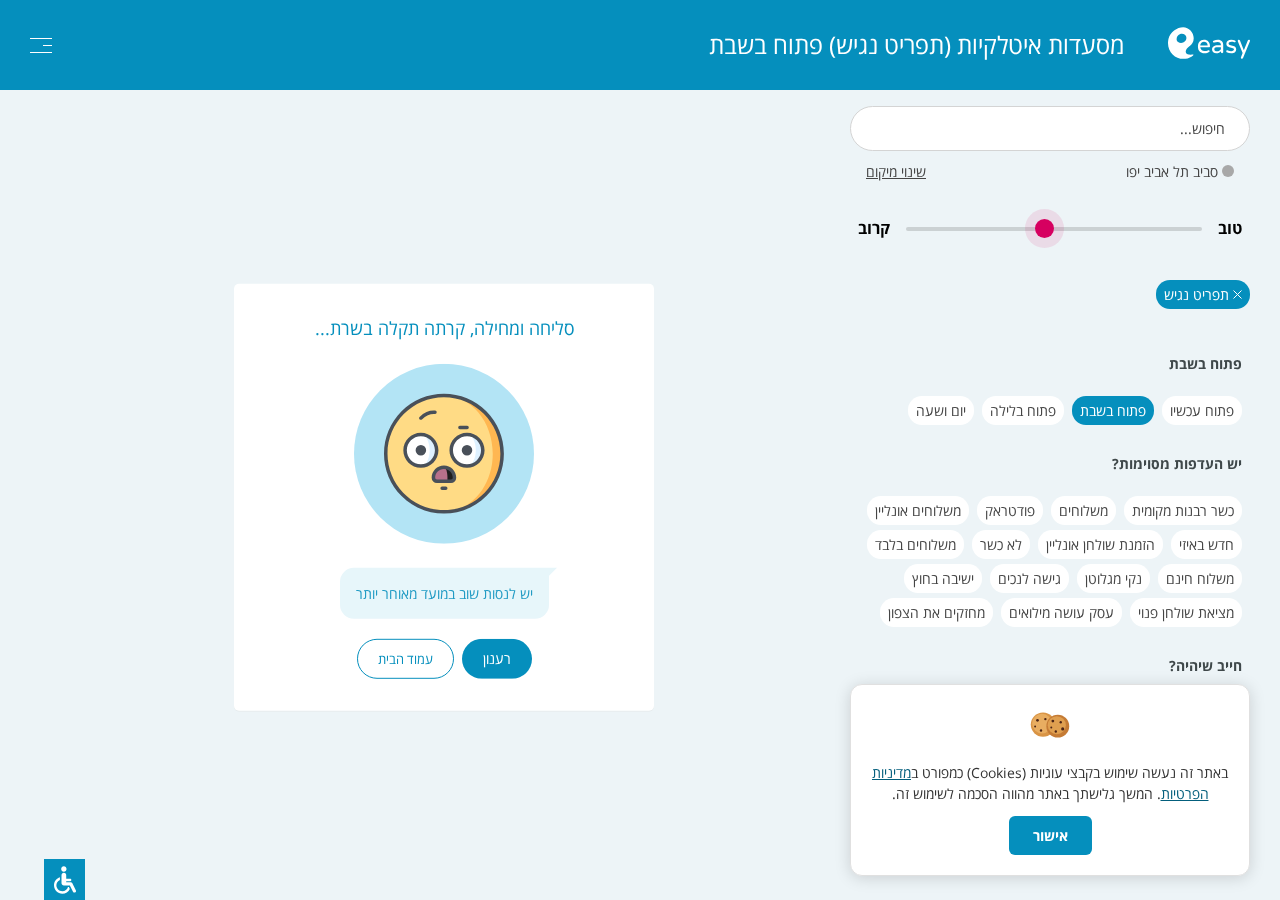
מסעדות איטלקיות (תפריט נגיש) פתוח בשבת (916, 45)
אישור (1050, 835)
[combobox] (1050, 128)
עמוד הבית (405, 659)
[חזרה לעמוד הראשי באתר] (1209, 45)
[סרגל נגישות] (64, 879)
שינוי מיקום (896, 171)
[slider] (1054, 228)
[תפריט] (41, 45)
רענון (497, 658)
